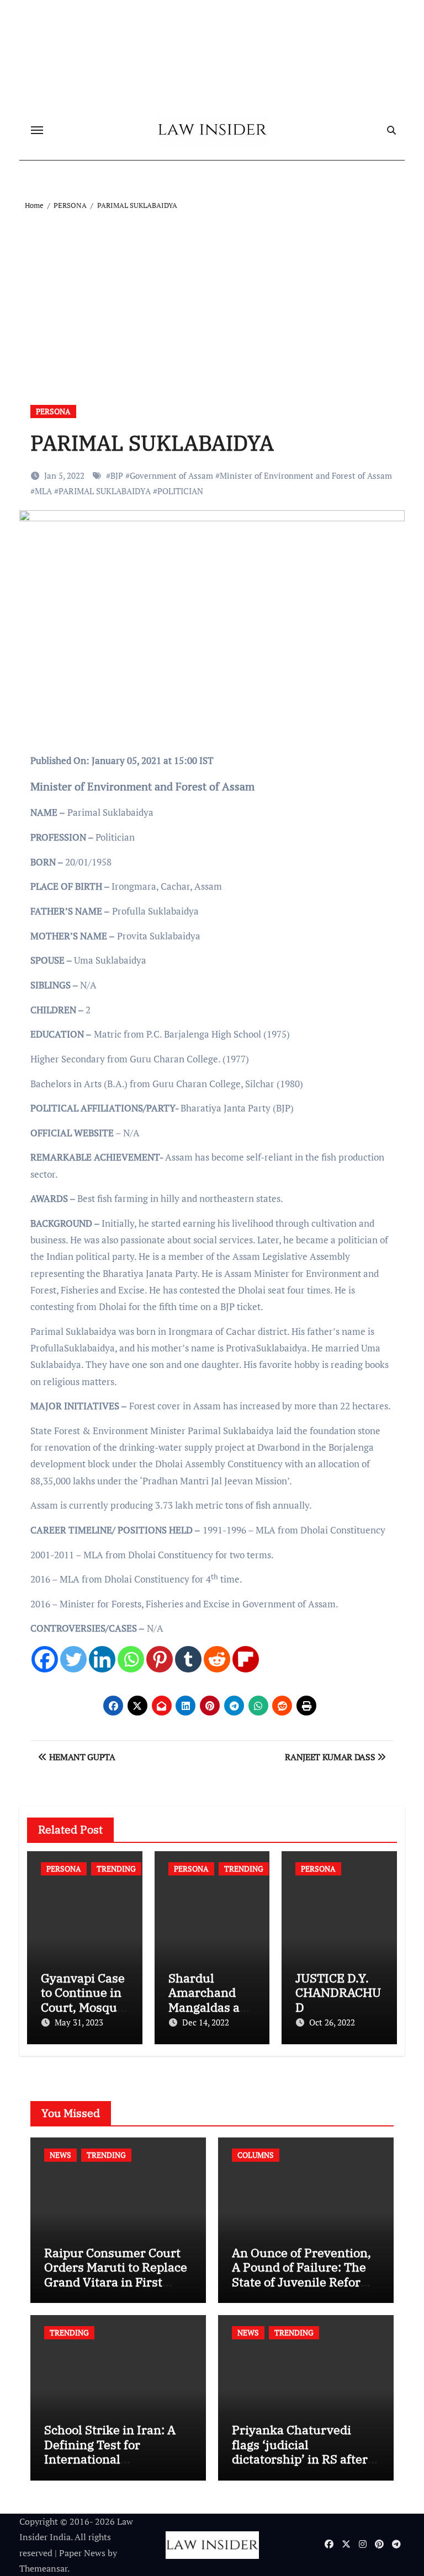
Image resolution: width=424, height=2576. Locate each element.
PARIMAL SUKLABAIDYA (105, 491)
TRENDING (116, 1869)
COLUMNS (256, 2155)
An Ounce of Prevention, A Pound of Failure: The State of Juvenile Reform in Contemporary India (302, 2274)
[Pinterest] (160, 1659)
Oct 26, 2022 (332, 2022)
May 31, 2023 (79, 2022)
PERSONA (53, 411)
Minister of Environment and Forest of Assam (306, 475)
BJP (117, 475)
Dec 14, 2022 (206, 2022)
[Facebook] (45, 1659)
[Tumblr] (188, 1659)
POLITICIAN (180, 491)
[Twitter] (73, 1659)
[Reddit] (217, 1659)
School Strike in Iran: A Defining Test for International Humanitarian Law (110, 2451)
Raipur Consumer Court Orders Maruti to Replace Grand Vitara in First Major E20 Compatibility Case (116, 2282)
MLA (43, 491)
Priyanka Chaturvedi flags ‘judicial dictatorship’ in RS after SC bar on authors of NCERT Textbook (300, 2459)
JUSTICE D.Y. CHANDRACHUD (338, 1992)
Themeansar (43, 2568)
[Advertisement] (214, 295)
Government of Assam (171, 475)
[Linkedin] (102, 1659)
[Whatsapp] (131, 1659)
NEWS (60, 2155)
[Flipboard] (246, 1659)
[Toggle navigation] (37, 130)
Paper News (82, 2553)
